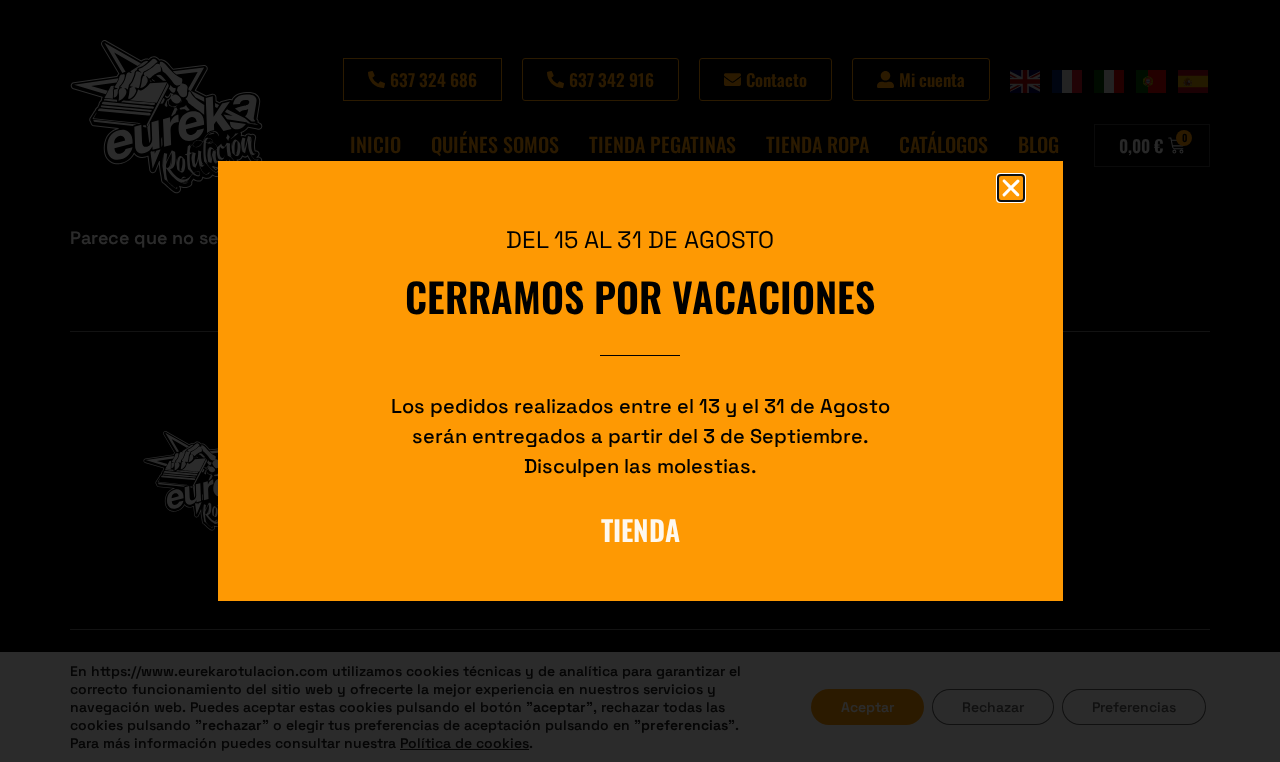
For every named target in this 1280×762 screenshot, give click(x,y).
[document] (640, 381)
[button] (1011, 188)
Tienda (640, 529)
